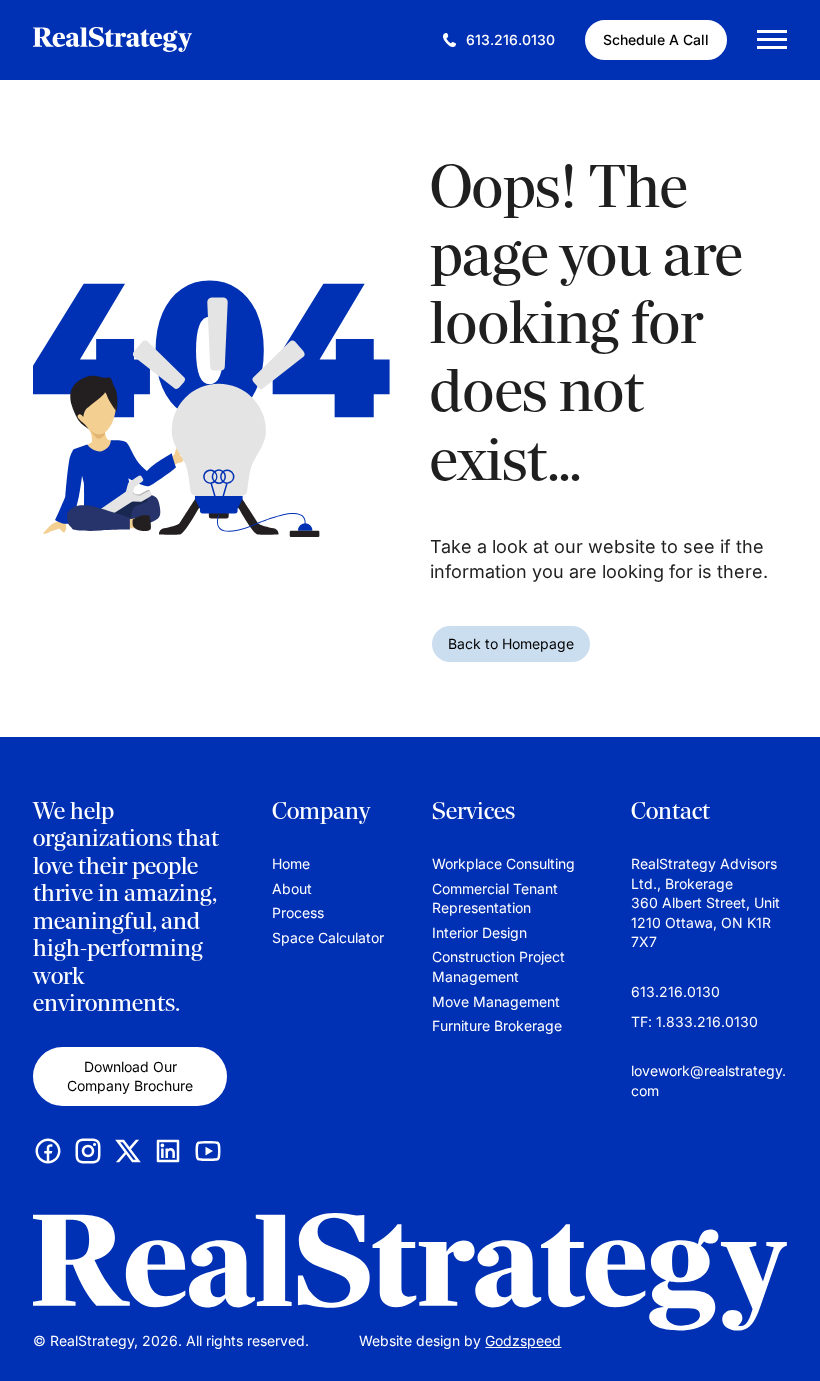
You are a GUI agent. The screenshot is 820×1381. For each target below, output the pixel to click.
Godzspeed (523, 1340)
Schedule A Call (656, 39)
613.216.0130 (675, 991)
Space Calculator (328, 937)
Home (291, 863)
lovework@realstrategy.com (708, 1080)
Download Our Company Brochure (130, 1076)
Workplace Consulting (503, 863)
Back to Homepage (511, 643)
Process (298, 912)
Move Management (496, 1001)
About (292, 888)
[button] (785, 1336)
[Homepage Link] (409, 1272)
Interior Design (479, 932)
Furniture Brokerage (497, 1025)
